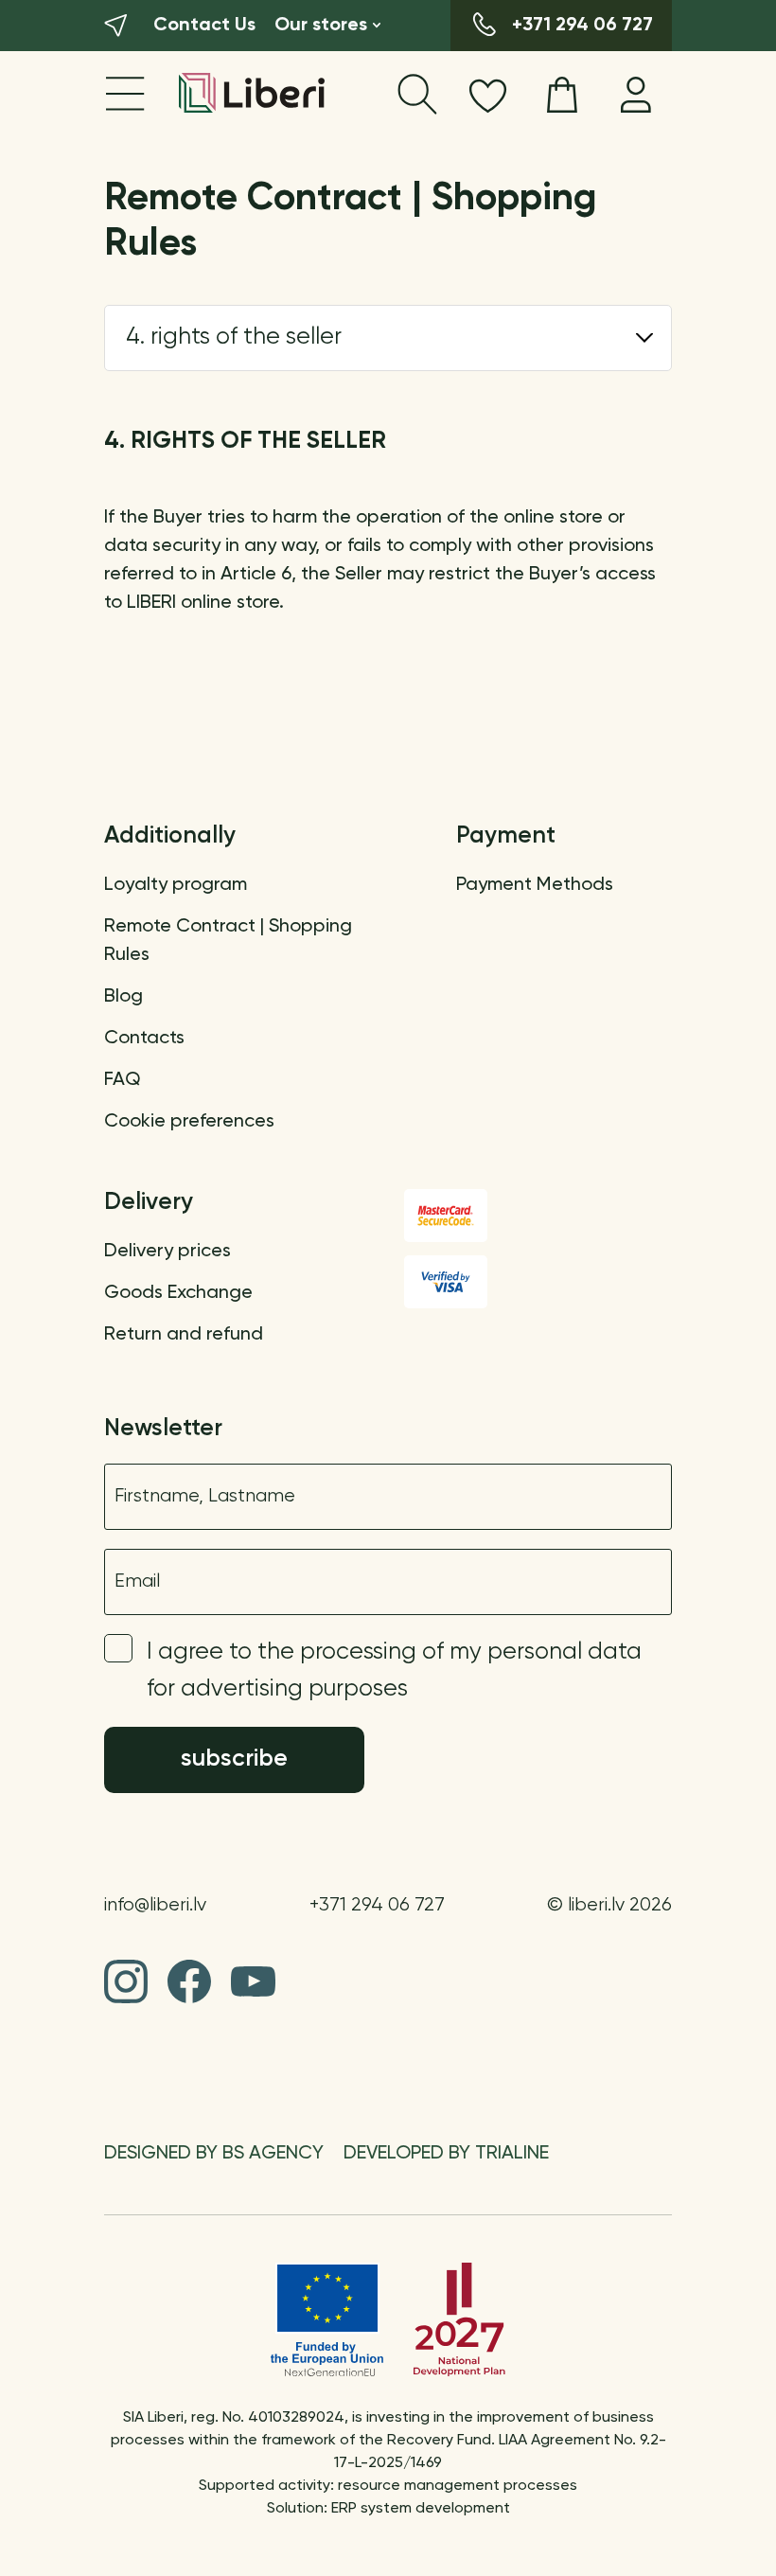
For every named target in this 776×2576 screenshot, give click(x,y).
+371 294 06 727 (377, 1905)
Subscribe (234, 1759)
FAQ (123, 1080)
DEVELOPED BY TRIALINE (446, 2154)
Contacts (144, 1039)
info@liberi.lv (155, 1905)
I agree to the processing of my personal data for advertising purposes (394, 1671)
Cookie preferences (189, 1122)
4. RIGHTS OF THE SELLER (234, 338)
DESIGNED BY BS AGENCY (214, 2154)
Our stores (321, 26)
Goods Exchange (178, 1293)
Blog (123, 997)
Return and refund (184, 1335)
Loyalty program (176, 885)
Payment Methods (535, 885)
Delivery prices (168, 1252)
